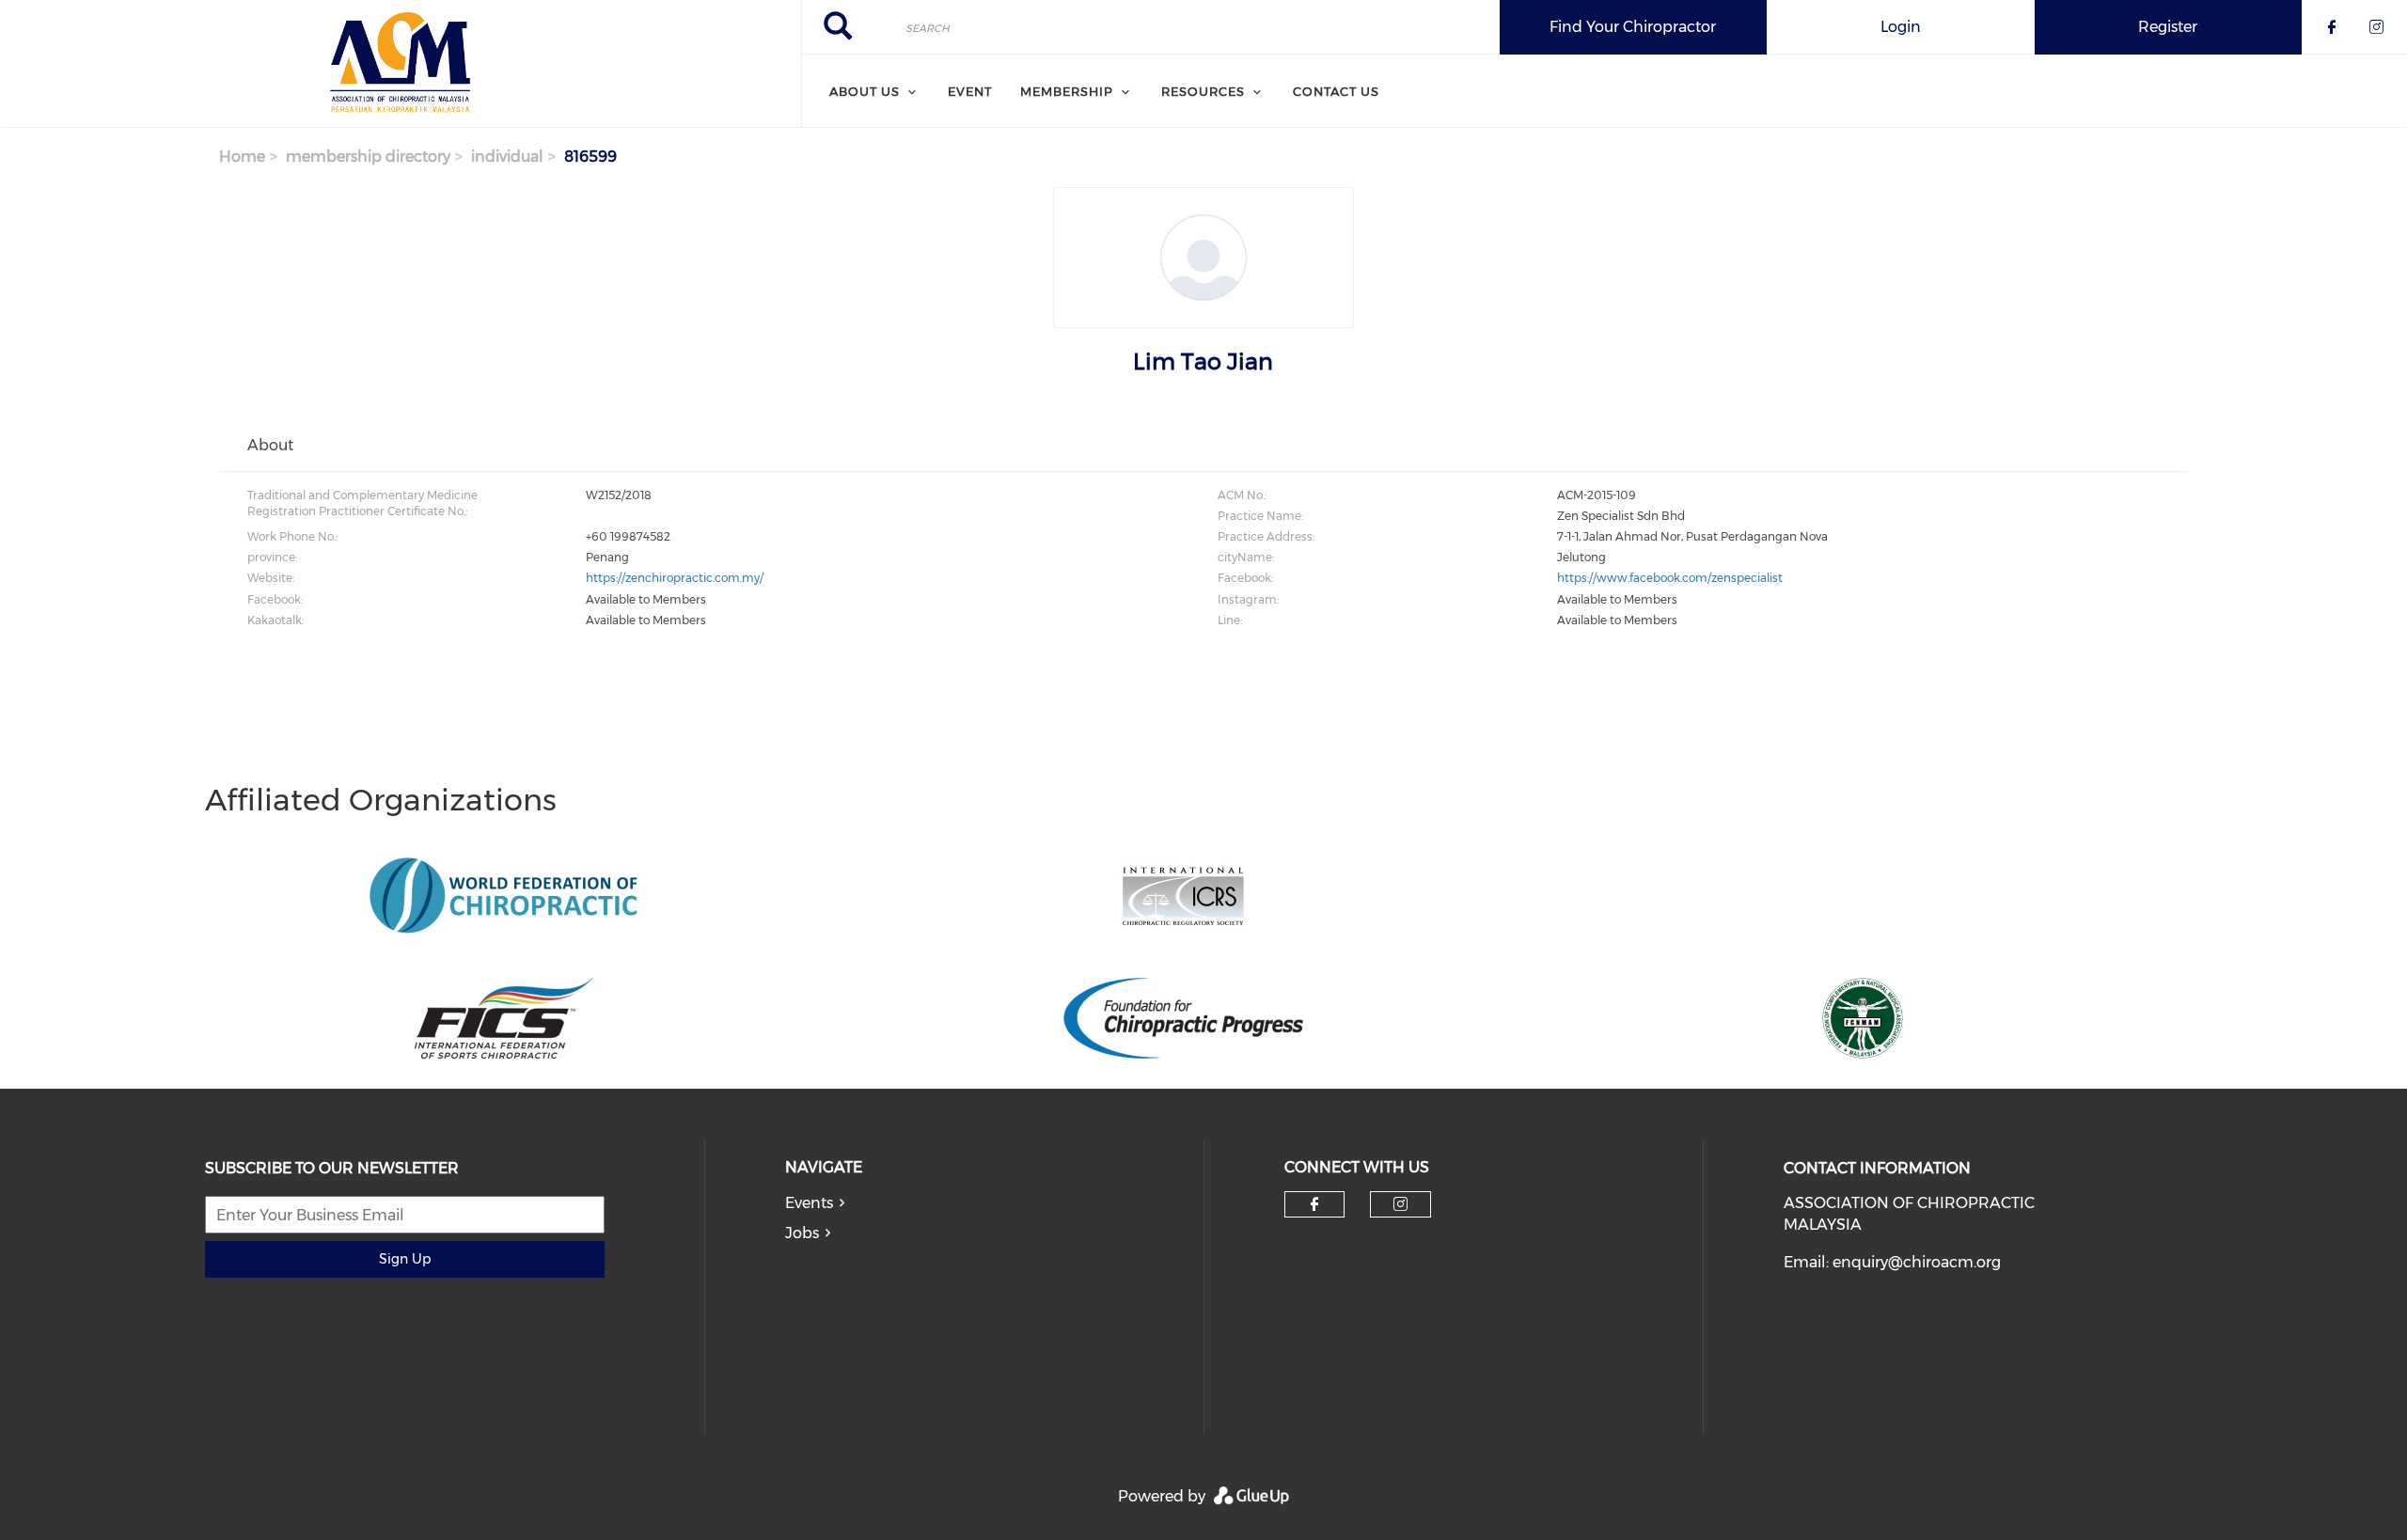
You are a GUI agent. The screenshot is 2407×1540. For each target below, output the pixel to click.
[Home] (401, 64)
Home (242, 157)
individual (507, 157)
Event (970, 91)
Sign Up (405, 1259)
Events (809, 1203)
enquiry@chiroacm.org (1917, 1262)
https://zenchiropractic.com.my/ (675, 578)
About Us (865, 91)
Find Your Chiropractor (1633, 27)
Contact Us (1336, 91)
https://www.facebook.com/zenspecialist (1670, 578)
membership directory (368, 157)
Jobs (802, 1233)
